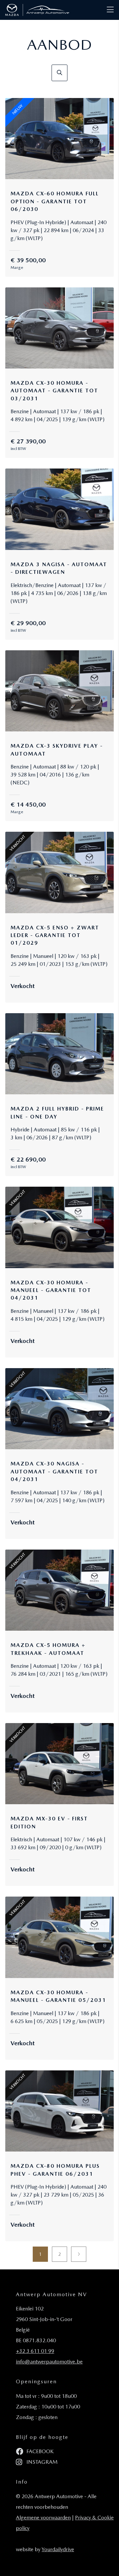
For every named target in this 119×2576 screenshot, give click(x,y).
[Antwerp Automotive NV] (37, 10)
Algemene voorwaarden (43, 2518)
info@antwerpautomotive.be (49, 2362)
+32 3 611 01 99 (35, 2351)
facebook (39, 2451)
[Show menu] (107, 5)
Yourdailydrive (58, 2549)
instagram (41, 2462)
